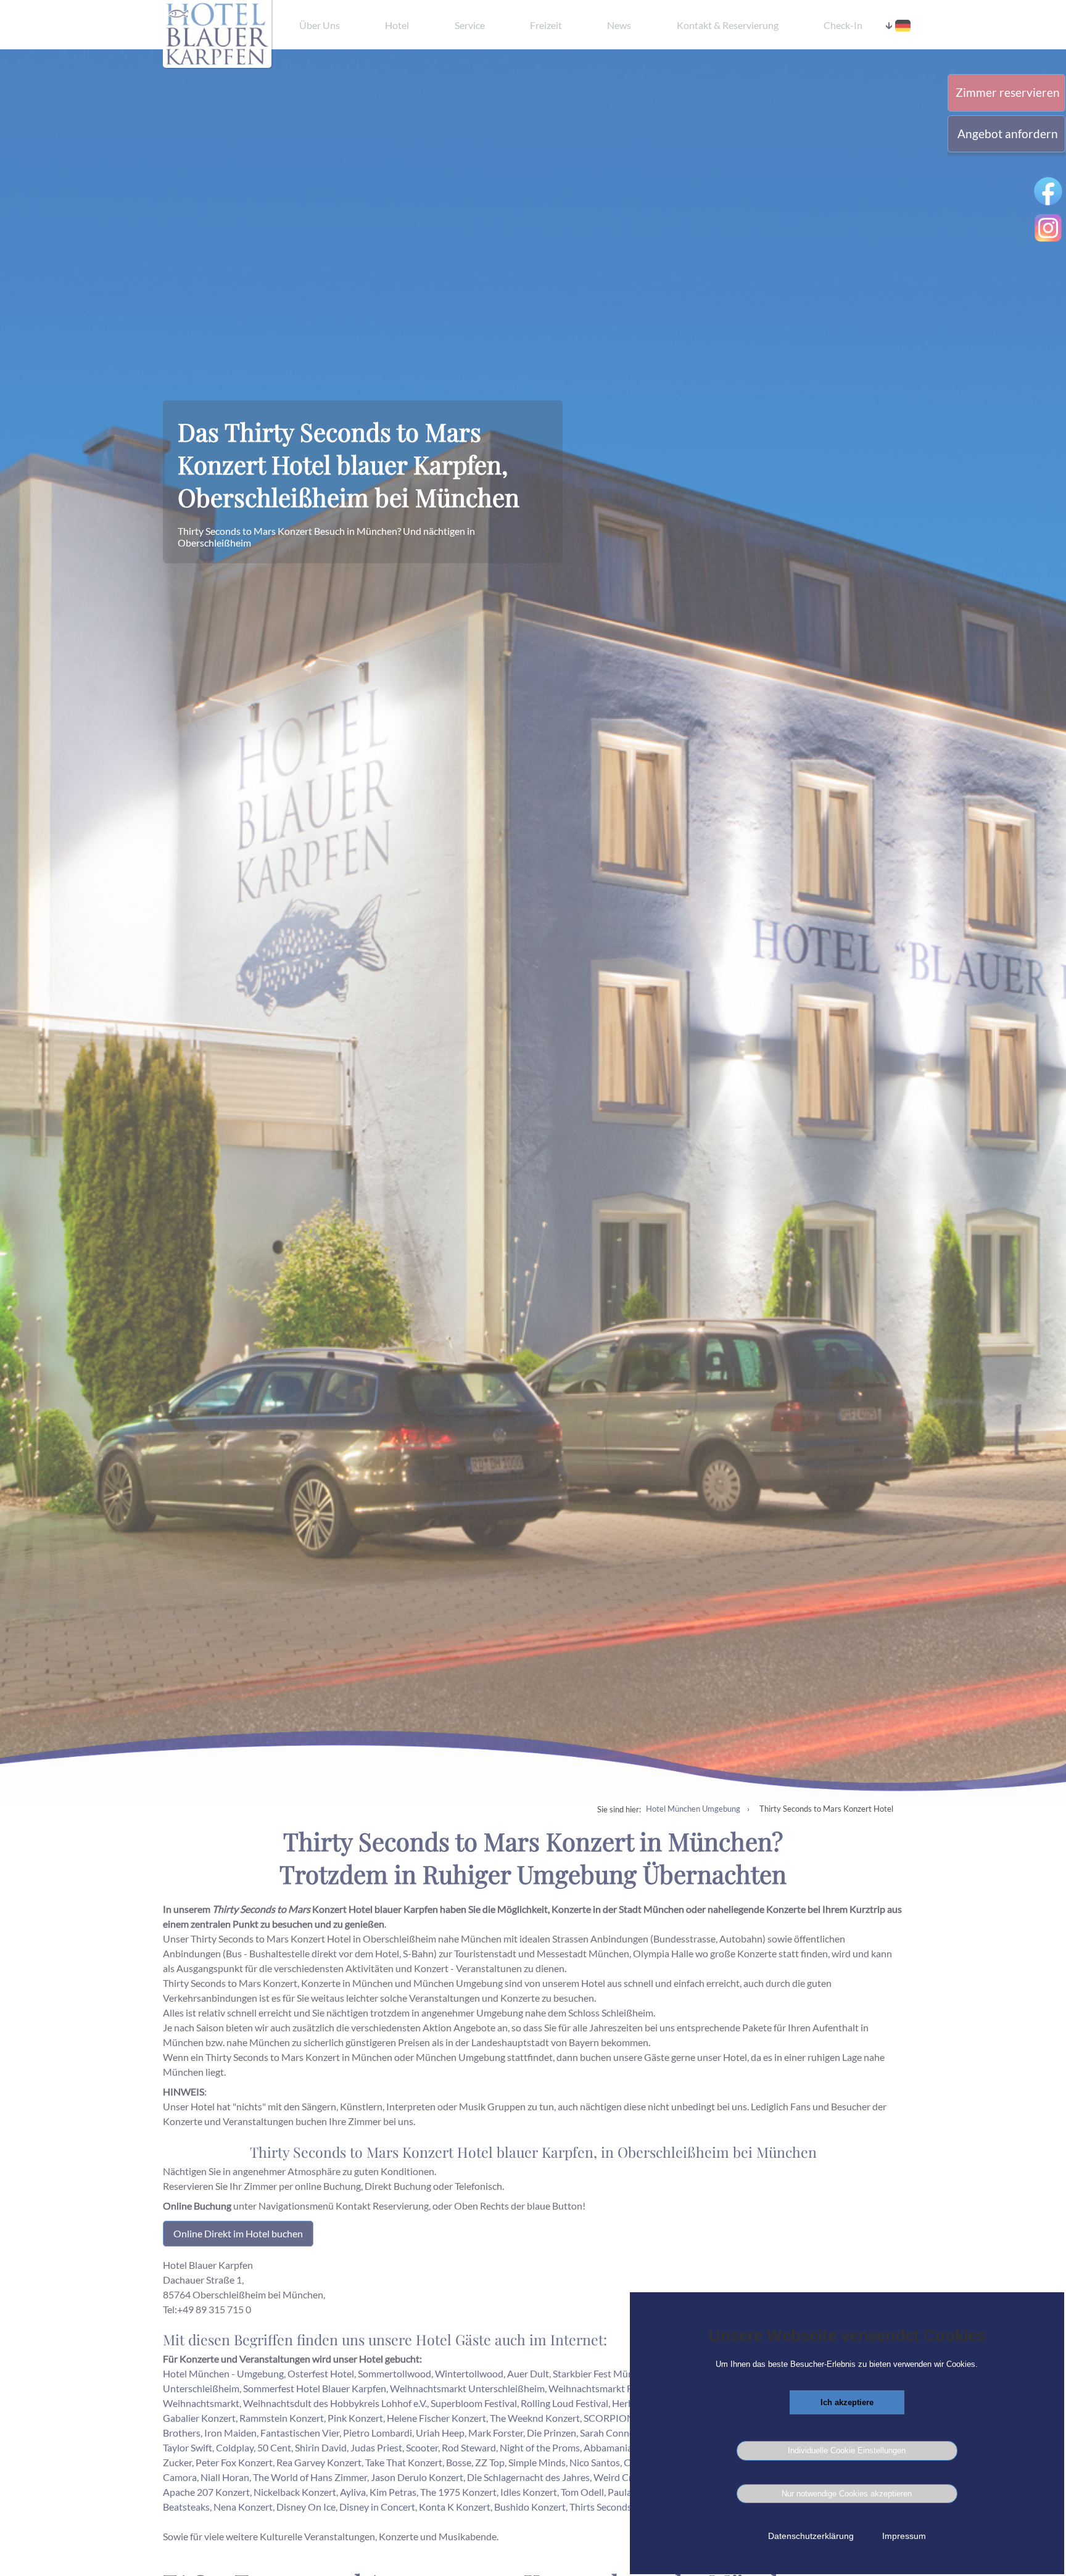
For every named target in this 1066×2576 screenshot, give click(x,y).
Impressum (904, 2536)
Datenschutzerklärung (811, 2536)
